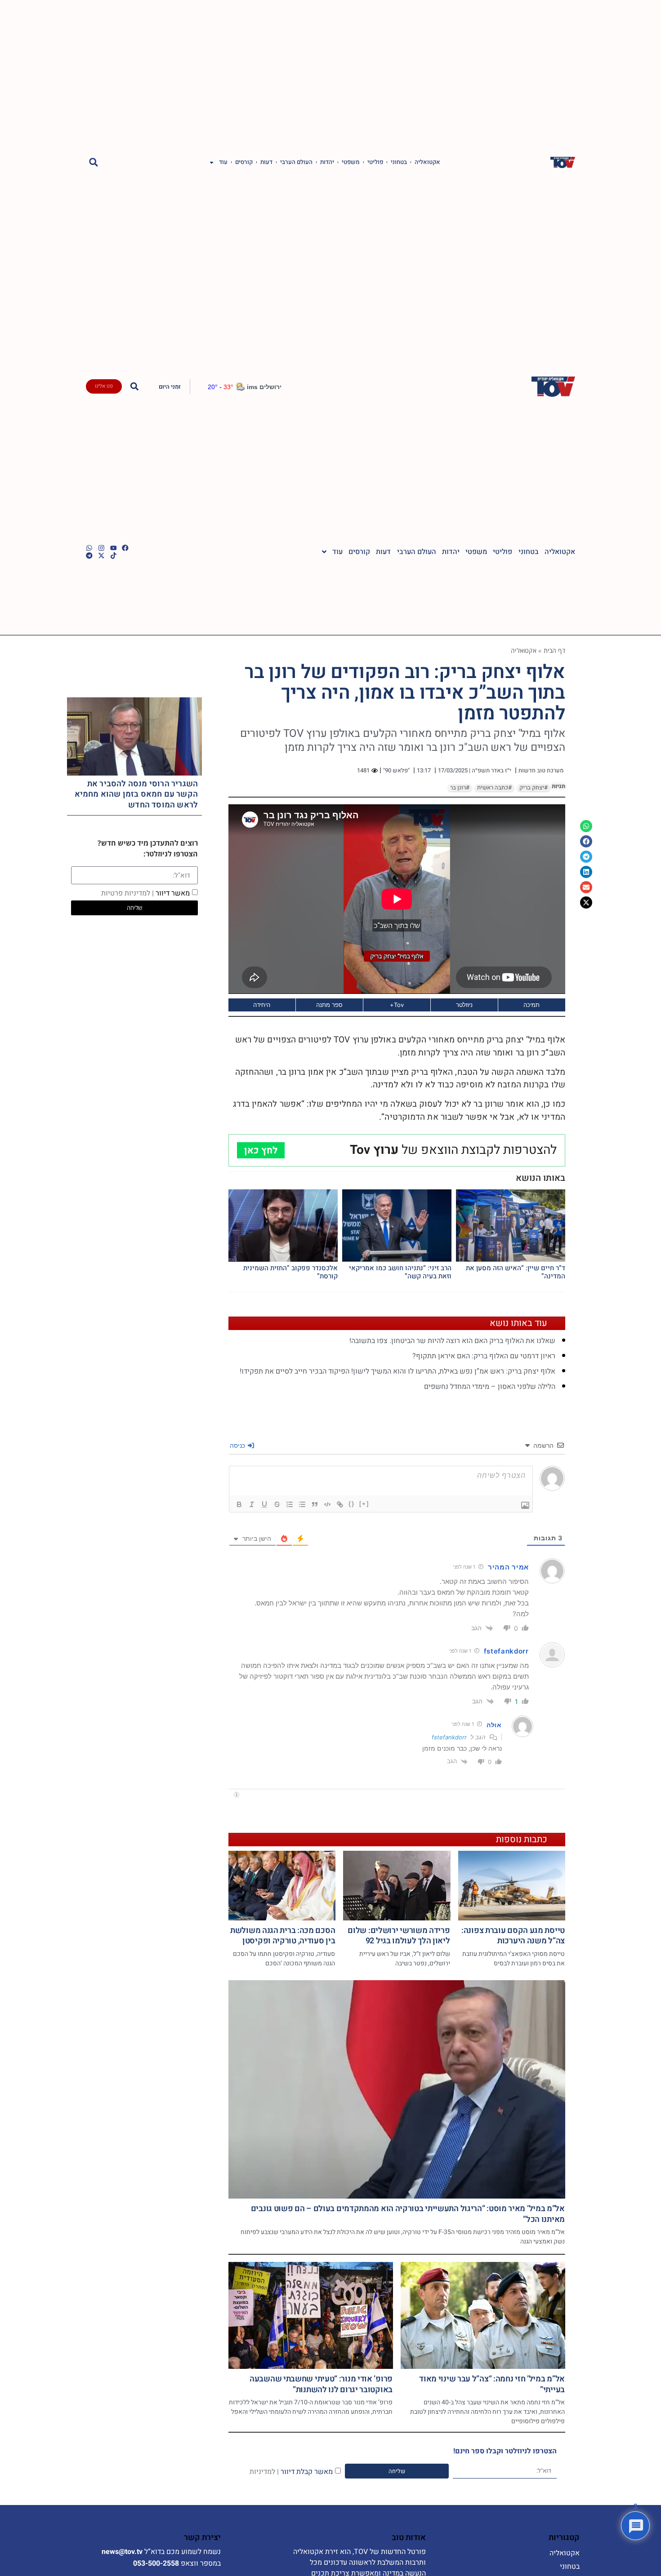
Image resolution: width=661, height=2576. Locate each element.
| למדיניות (264, 2472)
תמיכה (531, 1005)
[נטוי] (252, 1504)
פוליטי (375, 162)
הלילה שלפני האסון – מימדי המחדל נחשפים (490, 1387)
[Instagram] (101, 548)
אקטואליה (427, 162)
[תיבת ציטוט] (315, 1504)
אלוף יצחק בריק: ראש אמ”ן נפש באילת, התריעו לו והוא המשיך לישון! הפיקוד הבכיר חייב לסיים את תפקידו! (397, 1371)
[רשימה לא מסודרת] (302, 1504)
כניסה (238, 1445)
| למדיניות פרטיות (127, 893)
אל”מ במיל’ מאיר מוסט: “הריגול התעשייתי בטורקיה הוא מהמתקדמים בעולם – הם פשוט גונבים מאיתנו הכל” (408, 2214)
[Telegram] (89, 556)
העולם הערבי (296, 162)
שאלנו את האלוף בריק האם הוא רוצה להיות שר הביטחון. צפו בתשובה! (452, 1341)
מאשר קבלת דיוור (291, 2472)
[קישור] (340, 1504)
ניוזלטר (464, 1005)
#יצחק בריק (534, 788)
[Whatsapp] (89, 548)
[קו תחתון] (264, 1504)
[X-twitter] (101, 556)
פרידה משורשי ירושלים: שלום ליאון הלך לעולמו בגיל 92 (399, 1936)
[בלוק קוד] (327, 1504)
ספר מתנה (329, 1005)
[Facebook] (125, 548)
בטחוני (399, 162)
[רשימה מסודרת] (290, 1504)
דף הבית (554, 650)
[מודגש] (239, 1504)
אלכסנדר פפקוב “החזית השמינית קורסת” (290, 1272)
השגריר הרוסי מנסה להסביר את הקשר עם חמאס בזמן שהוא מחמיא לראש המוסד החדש (136, 794)
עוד (223, 162)
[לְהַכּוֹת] (277, 1504)
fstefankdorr (506, 1651)
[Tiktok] (114, 556)
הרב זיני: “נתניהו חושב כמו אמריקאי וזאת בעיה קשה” (400, 1272)
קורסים (244, 162)
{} (352, 1504)
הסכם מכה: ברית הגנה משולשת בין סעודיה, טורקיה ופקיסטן (283, 1936)
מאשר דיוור (145, 893)
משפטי (351, 162)
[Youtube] (114, 548)
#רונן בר (460, 788)
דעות (266, 162)
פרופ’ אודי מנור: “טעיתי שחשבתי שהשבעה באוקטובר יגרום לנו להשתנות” (321, 2384)
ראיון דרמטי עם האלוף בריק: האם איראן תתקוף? (484, 1356)
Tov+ (397, 1005)
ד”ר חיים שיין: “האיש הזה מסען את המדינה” (516, 1272)
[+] (364, 1504)
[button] (93, 162)
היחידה (262, 1005)
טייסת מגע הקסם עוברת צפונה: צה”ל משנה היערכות (513, 1936)
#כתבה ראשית (494, 788)
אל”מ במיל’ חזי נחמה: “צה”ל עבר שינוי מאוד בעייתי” (492, 2384)
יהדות (327, 162)
